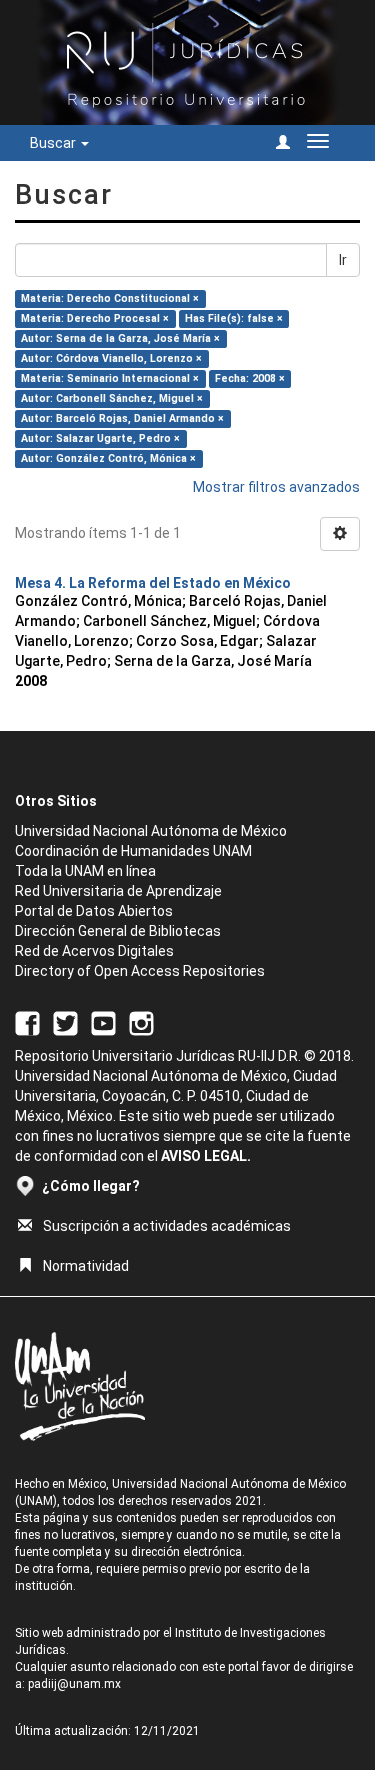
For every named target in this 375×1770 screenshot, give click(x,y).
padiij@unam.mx (74, 1684)
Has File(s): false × (234, 318)
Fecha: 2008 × (250, 378)
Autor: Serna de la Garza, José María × (120, 338)
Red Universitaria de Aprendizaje (118, 891)
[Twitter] (65, 1022)
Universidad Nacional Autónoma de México (151, 831)
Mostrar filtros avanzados (276, 487)
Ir (343, 260)
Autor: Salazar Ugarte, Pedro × (100, 438)
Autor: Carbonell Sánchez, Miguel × (112, 398)
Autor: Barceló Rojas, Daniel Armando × (122, 418)
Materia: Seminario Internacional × (110, 378)
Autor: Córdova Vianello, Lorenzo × (111, 358)
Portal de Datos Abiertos (94, 911)
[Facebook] (27, 1022)
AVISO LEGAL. (206, 1156)
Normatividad (86, 1266)
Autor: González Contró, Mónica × (108, 458)
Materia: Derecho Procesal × (95, 318)
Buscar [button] (54, 143)
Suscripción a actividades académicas (167, 1226)
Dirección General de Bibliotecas (118, 931)
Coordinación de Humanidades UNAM (133, 851)
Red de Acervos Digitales (94, 951)
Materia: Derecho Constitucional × (110, 298)
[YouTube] (103, 1022)
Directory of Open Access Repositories (140, 971)
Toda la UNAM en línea (85, 871)
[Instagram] (141, 1022)
